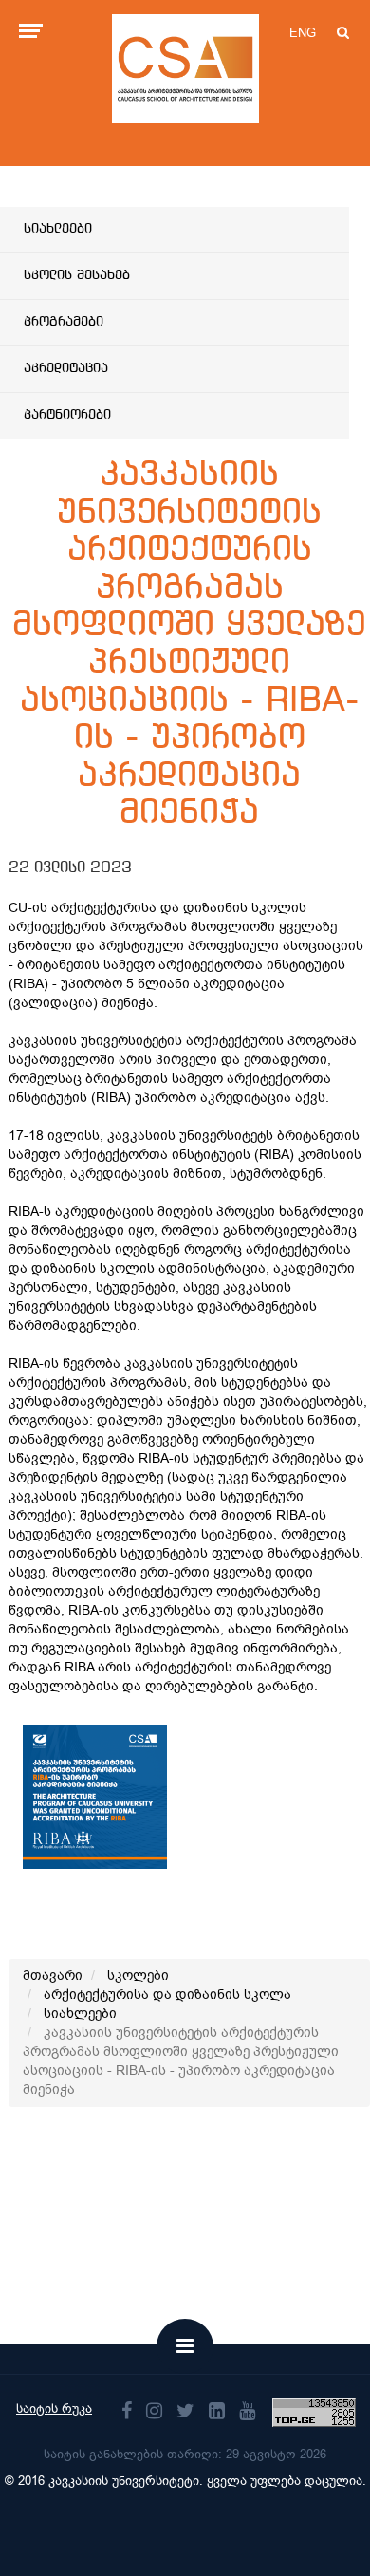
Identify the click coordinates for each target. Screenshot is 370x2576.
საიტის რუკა (54, 2408)
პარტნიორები (67, 415)
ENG (303, 33)
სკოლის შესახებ (77, 275)
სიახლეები (58, 229)
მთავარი (53, 1976)
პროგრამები (64, 322)
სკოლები (138, 1976)
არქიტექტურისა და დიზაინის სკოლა (167, 1995)
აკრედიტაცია (66, 368)
